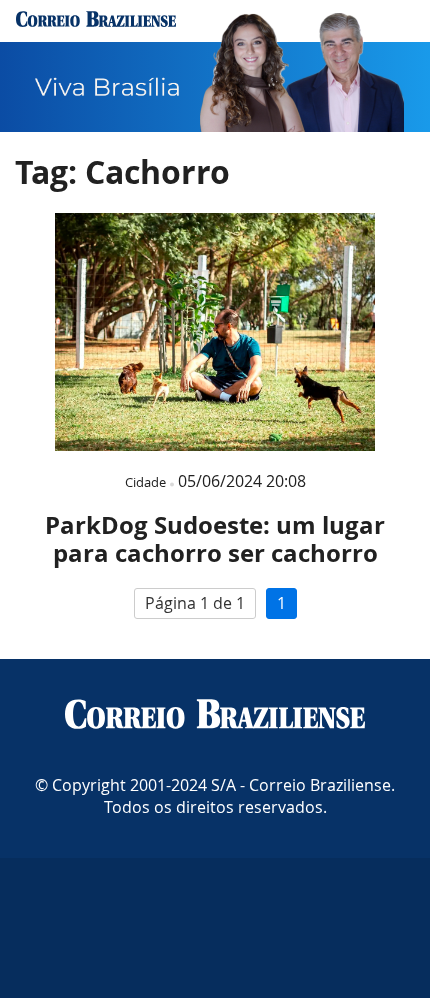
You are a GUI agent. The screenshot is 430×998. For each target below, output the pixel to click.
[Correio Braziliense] (215, 716)
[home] (96, 21)
